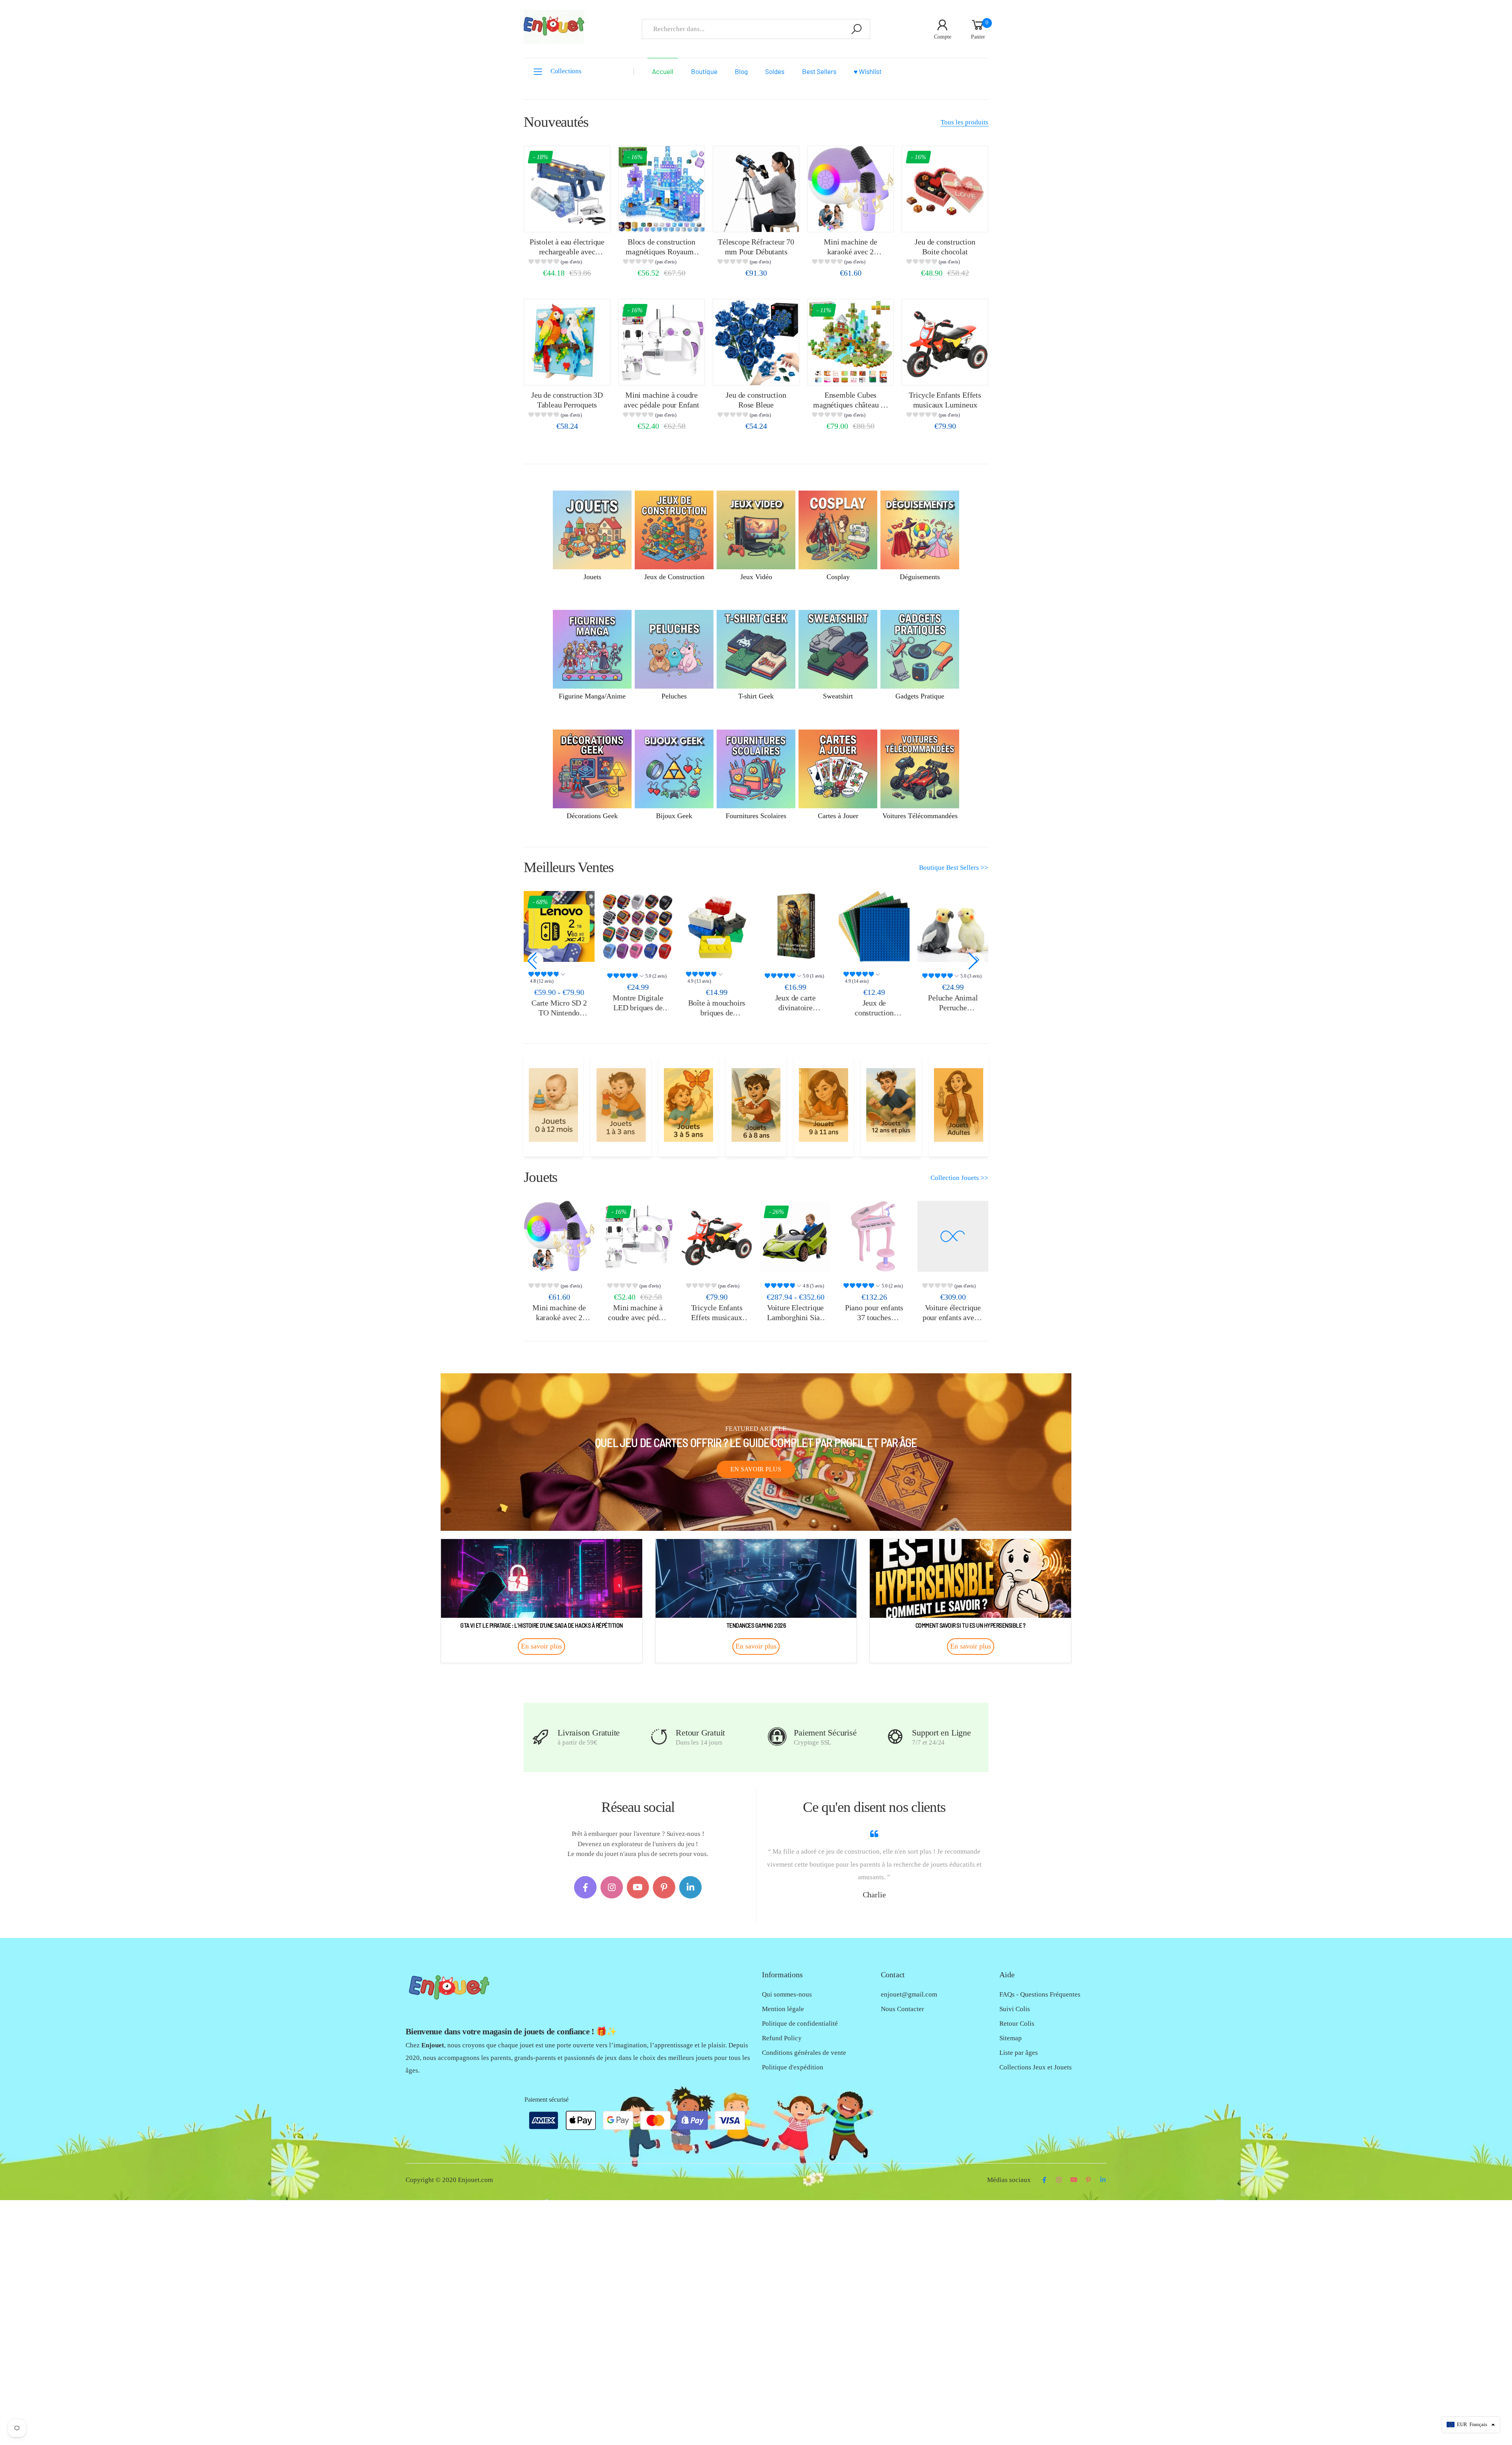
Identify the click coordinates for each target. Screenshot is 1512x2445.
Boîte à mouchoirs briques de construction (717, 1012)
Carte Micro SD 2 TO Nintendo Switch (559, 1012)
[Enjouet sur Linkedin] (690, 1887)
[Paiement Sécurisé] (777, 1737)
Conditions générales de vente (804, 2053)
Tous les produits (964, 122)
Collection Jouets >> (959, 1178)
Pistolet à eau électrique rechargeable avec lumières (567, 251)
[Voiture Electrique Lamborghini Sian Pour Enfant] (795, 1236)
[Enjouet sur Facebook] (585, 1887)
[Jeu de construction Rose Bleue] (756, 342)
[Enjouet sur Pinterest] (664, 1887)
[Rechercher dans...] (856, 29)
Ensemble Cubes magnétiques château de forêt (850, 405)
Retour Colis (1017, 2024)
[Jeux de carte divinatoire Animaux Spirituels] (795, 926)
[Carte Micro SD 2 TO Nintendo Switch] (559, 926)
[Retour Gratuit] (659, 1737)
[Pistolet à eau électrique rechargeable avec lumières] (567, 189)
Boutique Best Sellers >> (954, 868)
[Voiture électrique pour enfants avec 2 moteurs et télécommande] (953, 1236)
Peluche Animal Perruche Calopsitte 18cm (953, 1007)
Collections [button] (566, 71)
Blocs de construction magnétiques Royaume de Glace (661, 251)
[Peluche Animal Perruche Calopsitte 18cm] (953, 926)
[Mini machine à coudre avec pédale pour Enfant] (661, 342)
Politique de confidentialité (800, 2024)
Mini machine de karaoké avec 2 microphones (850, 251)
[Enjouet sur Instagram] (612, 1887)
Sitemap (1011, 2038)
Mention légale (783, 2009)
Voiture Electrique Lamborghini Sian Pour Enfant (795, 1317)
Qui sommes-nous (787, 1994)
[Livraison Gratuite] (541, 1737)
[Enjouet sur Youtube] (638, 1887)
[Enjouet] (553, 1105)
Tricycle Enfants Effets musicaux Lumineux (717, 1317)
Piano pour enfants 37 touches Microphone (874, 1317)
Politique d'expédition (793, 2067)
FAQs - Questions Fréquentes (1040, 1994)
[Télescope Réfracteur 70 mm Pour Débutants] (756, 189)
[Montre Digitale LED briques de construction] (638, 926)
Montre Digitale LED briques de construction (638, 1007)
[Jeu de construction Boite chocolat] (945, 189)
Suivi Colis (1015, 2009)
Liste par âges (1019, 2053)
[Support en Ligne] (895, 1737)
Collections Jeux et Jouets (1036, 2067)
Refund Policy (782, 2038)
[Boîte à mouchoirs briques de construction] (717, 926)
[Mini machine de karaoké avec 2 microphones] (850, 189)
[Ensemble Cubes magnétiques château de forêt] (850, 342)
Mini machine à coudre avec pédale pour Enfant (638, 1317)
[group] (567, 263)
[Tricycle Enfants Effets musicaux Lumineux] (945, 342)
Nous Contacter (902, 2009)
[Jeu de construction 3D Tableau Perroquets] (567, 342)
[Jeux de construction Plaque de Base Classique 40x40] (874, 926)
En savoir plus (756, 1469)
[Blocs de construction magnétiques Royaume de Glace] (661, 189)
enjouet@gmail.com (909, 1994)
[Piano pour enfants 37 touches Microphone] (874, 1236)
